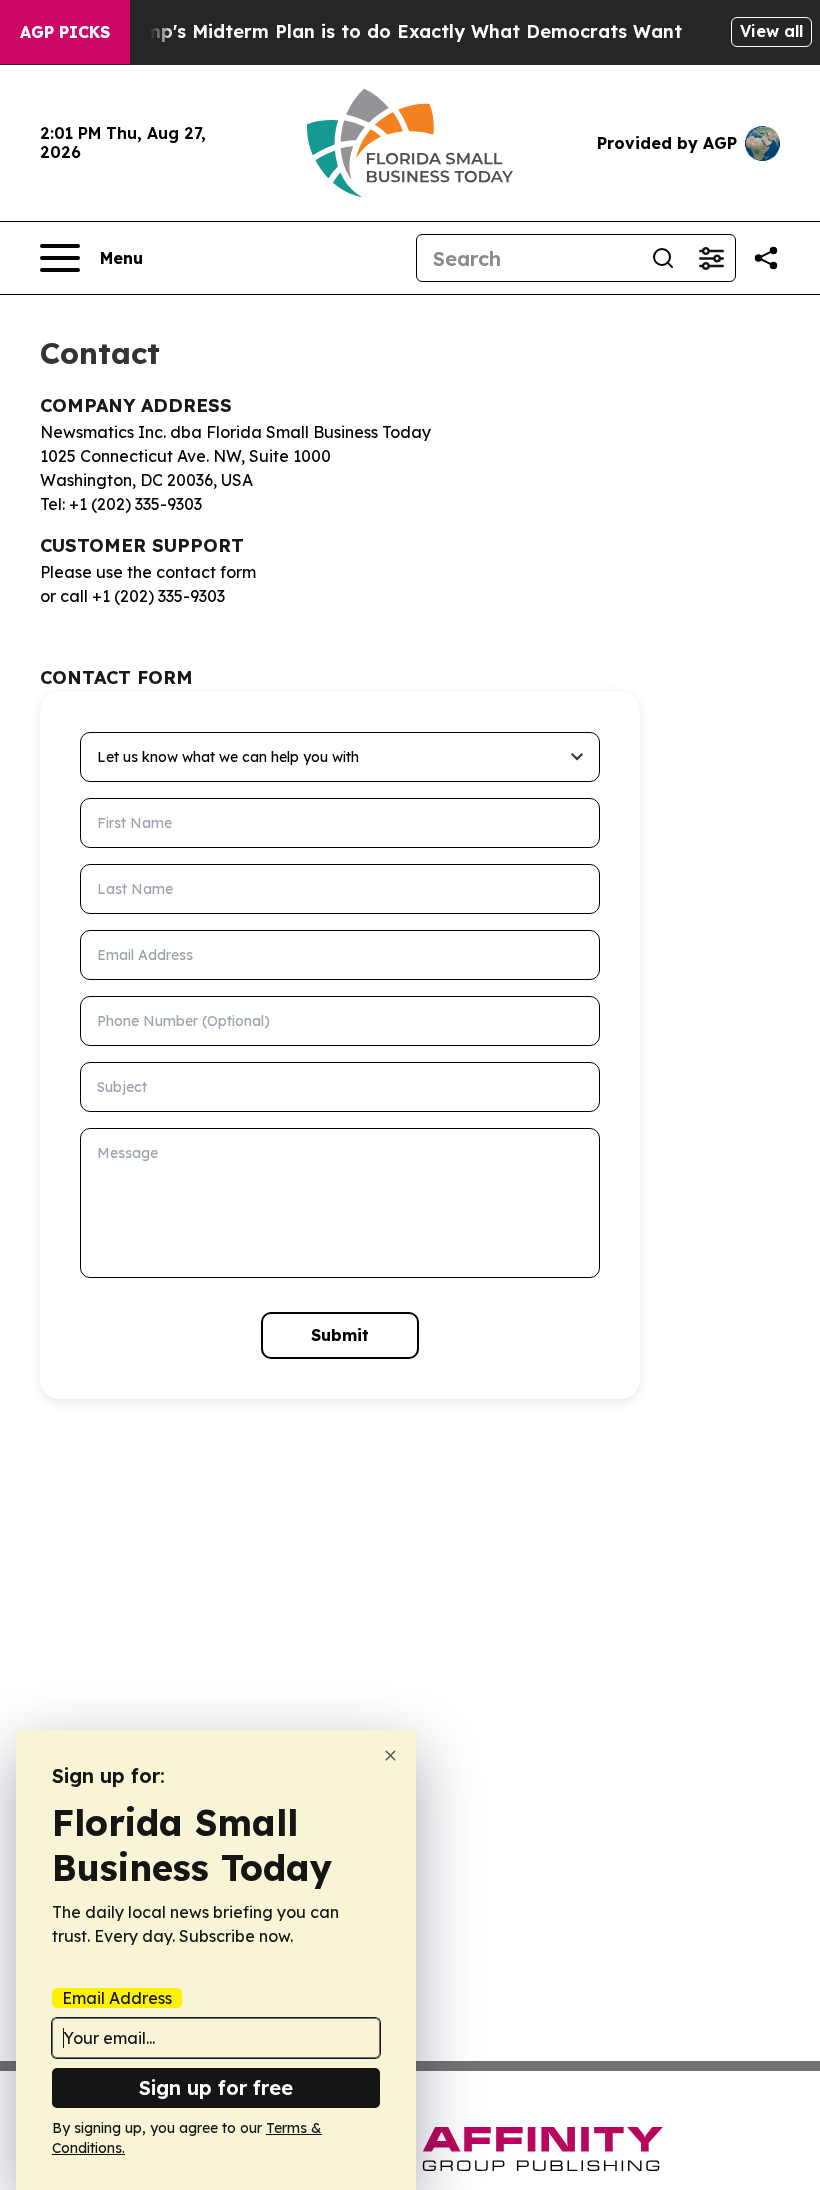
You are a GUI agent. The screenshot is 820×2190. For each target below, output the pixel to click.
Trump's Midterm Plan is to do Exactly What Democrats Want (398, 31)
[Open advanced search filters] (711, 258)
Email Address (117, 1998)
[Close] (390, 1755)
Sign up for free (216, 2087)
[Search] (663, 258)
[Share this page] (766, 258)
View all (771, 31)
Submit (340, 1335)
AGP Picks (65, 32)
